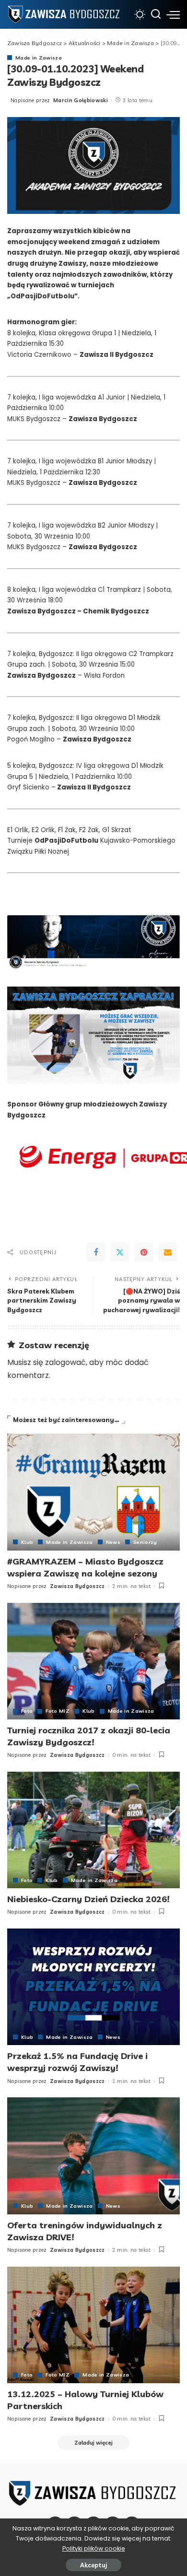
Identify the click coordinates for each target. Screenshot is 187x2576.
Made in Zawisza (39, 58)
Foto (27, 1711)
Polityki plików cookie (94, 2548)
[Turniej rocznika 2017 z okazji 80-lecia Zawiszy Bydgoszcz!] (93, 1661)
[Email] (168, 1252)
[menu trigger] (173, 14)
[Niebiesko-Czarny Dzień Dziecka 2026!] (93, 1830)
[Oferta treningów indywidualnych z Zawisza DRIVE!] (93, 2156)
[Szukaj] (156, 14)
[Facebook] (96, 1252)
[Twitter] (120, 1252)
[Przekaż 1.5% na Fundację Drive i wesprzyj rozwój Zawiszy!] (93, 1987)
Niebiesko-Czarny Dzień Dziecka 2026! (88, 1899)
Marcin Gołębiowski (81, 100)
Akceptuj (93, 2565)
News (113, 1542)
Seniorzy (145, 1542)
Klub (27, 1542)
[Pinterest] (144, 1252)
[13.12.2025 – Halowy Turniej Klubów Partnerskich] (93, 2325)
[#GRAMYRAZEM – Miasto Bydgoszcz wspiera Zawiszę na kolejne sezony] (93, 1492)
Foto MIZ (58, 1711)
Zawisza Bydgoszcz (77, 1586)
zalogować (65, 1362)
